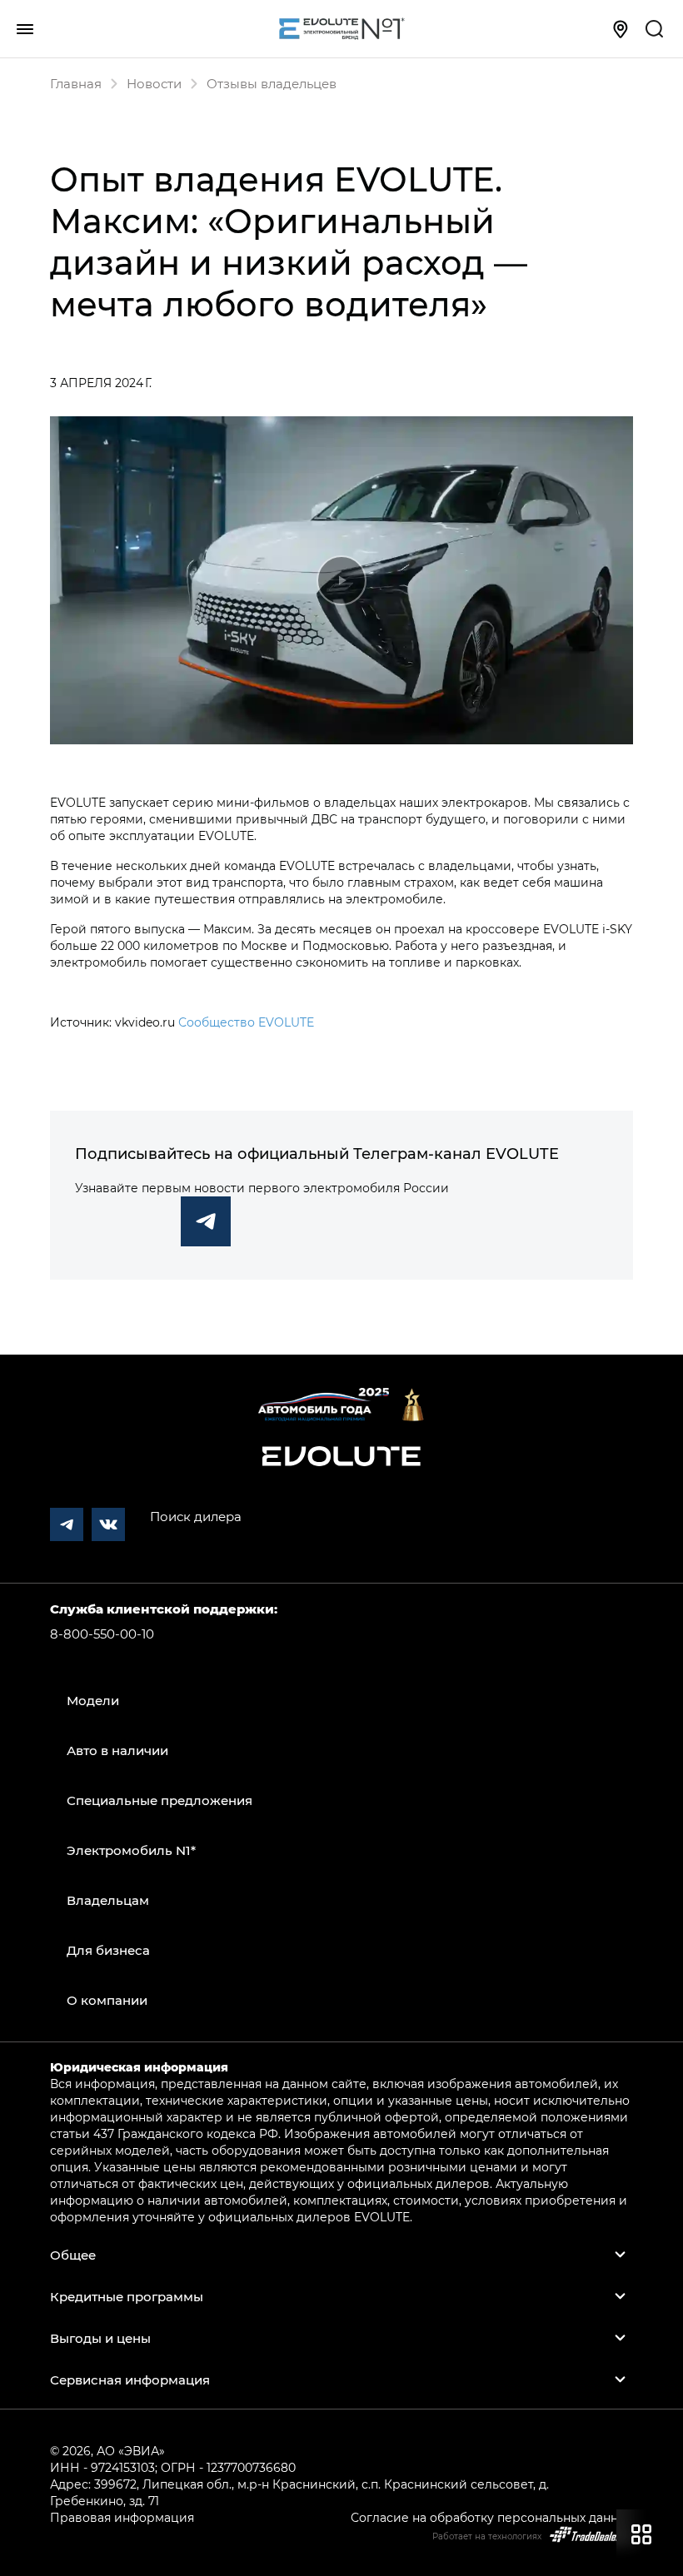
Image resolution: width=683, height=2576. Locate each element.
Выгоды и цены (100, 2338)
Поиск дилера (196, 1516)
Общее (73, 2255)
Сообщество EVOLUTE (246, 1022)
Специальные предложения (160, 1800)
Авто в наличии (117, 1750)
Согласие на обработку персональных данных (492, 2517)
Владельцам (108, 1900)
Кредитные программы (127, 2296)
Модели (93, 1700)
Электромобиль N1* (131, 1850)
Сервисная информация (130, 2380)
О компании (107, 2000)
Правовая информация (122, 2517)
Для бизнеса (108, 1950)
